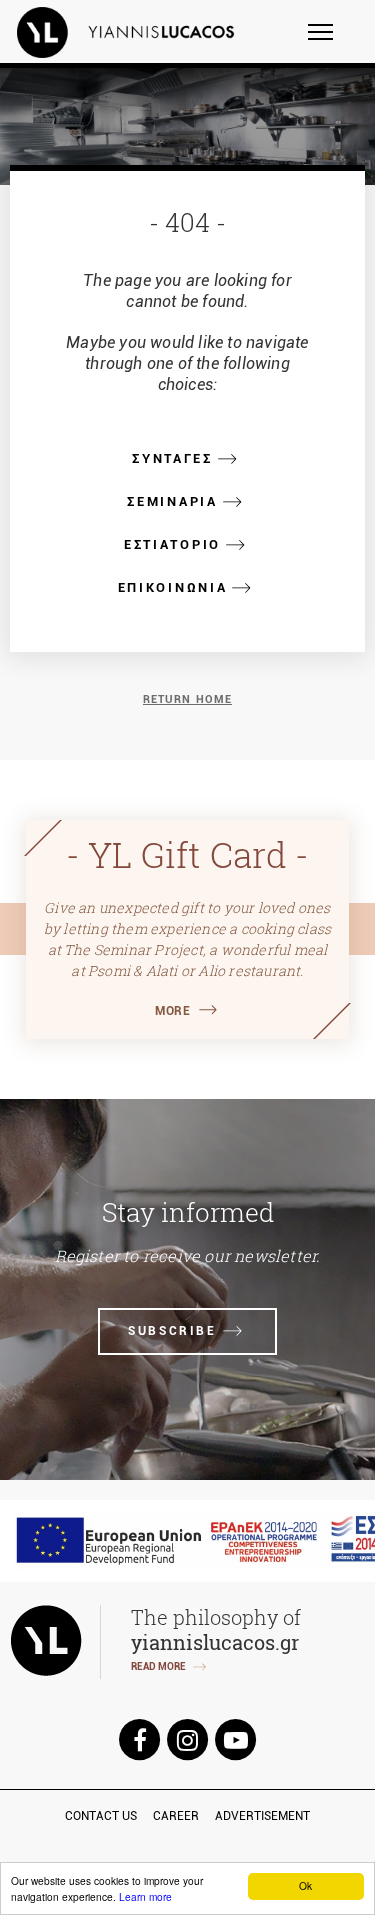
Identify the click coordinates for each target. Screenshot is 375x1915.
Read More (158, 1666)
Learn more (145, 1896)
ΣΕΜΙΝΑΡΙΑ (172, 501)
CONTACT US (101, 1816)
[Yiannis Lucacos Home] (139, 32)
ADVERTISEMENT (262, 1816)
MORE (172, 1011)
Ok (305, 1885)
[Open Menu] (333, 41)
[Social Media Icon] (140, 1738)
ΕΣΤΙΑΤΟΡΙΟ (172, 544)
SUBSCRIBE (172, 1331)
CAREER (176, 1816)
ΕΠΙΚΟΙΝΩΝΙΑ (173, 587)
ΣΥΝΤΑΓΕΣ (172, 458)
